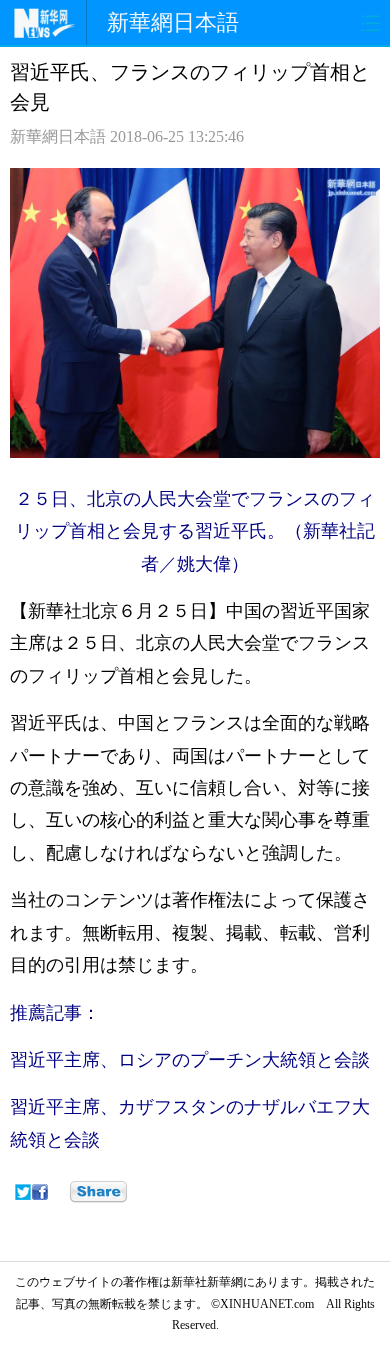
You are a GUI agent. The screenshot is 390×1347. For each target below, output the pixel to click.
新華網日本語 (173, 22)
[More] (98, 1192)
